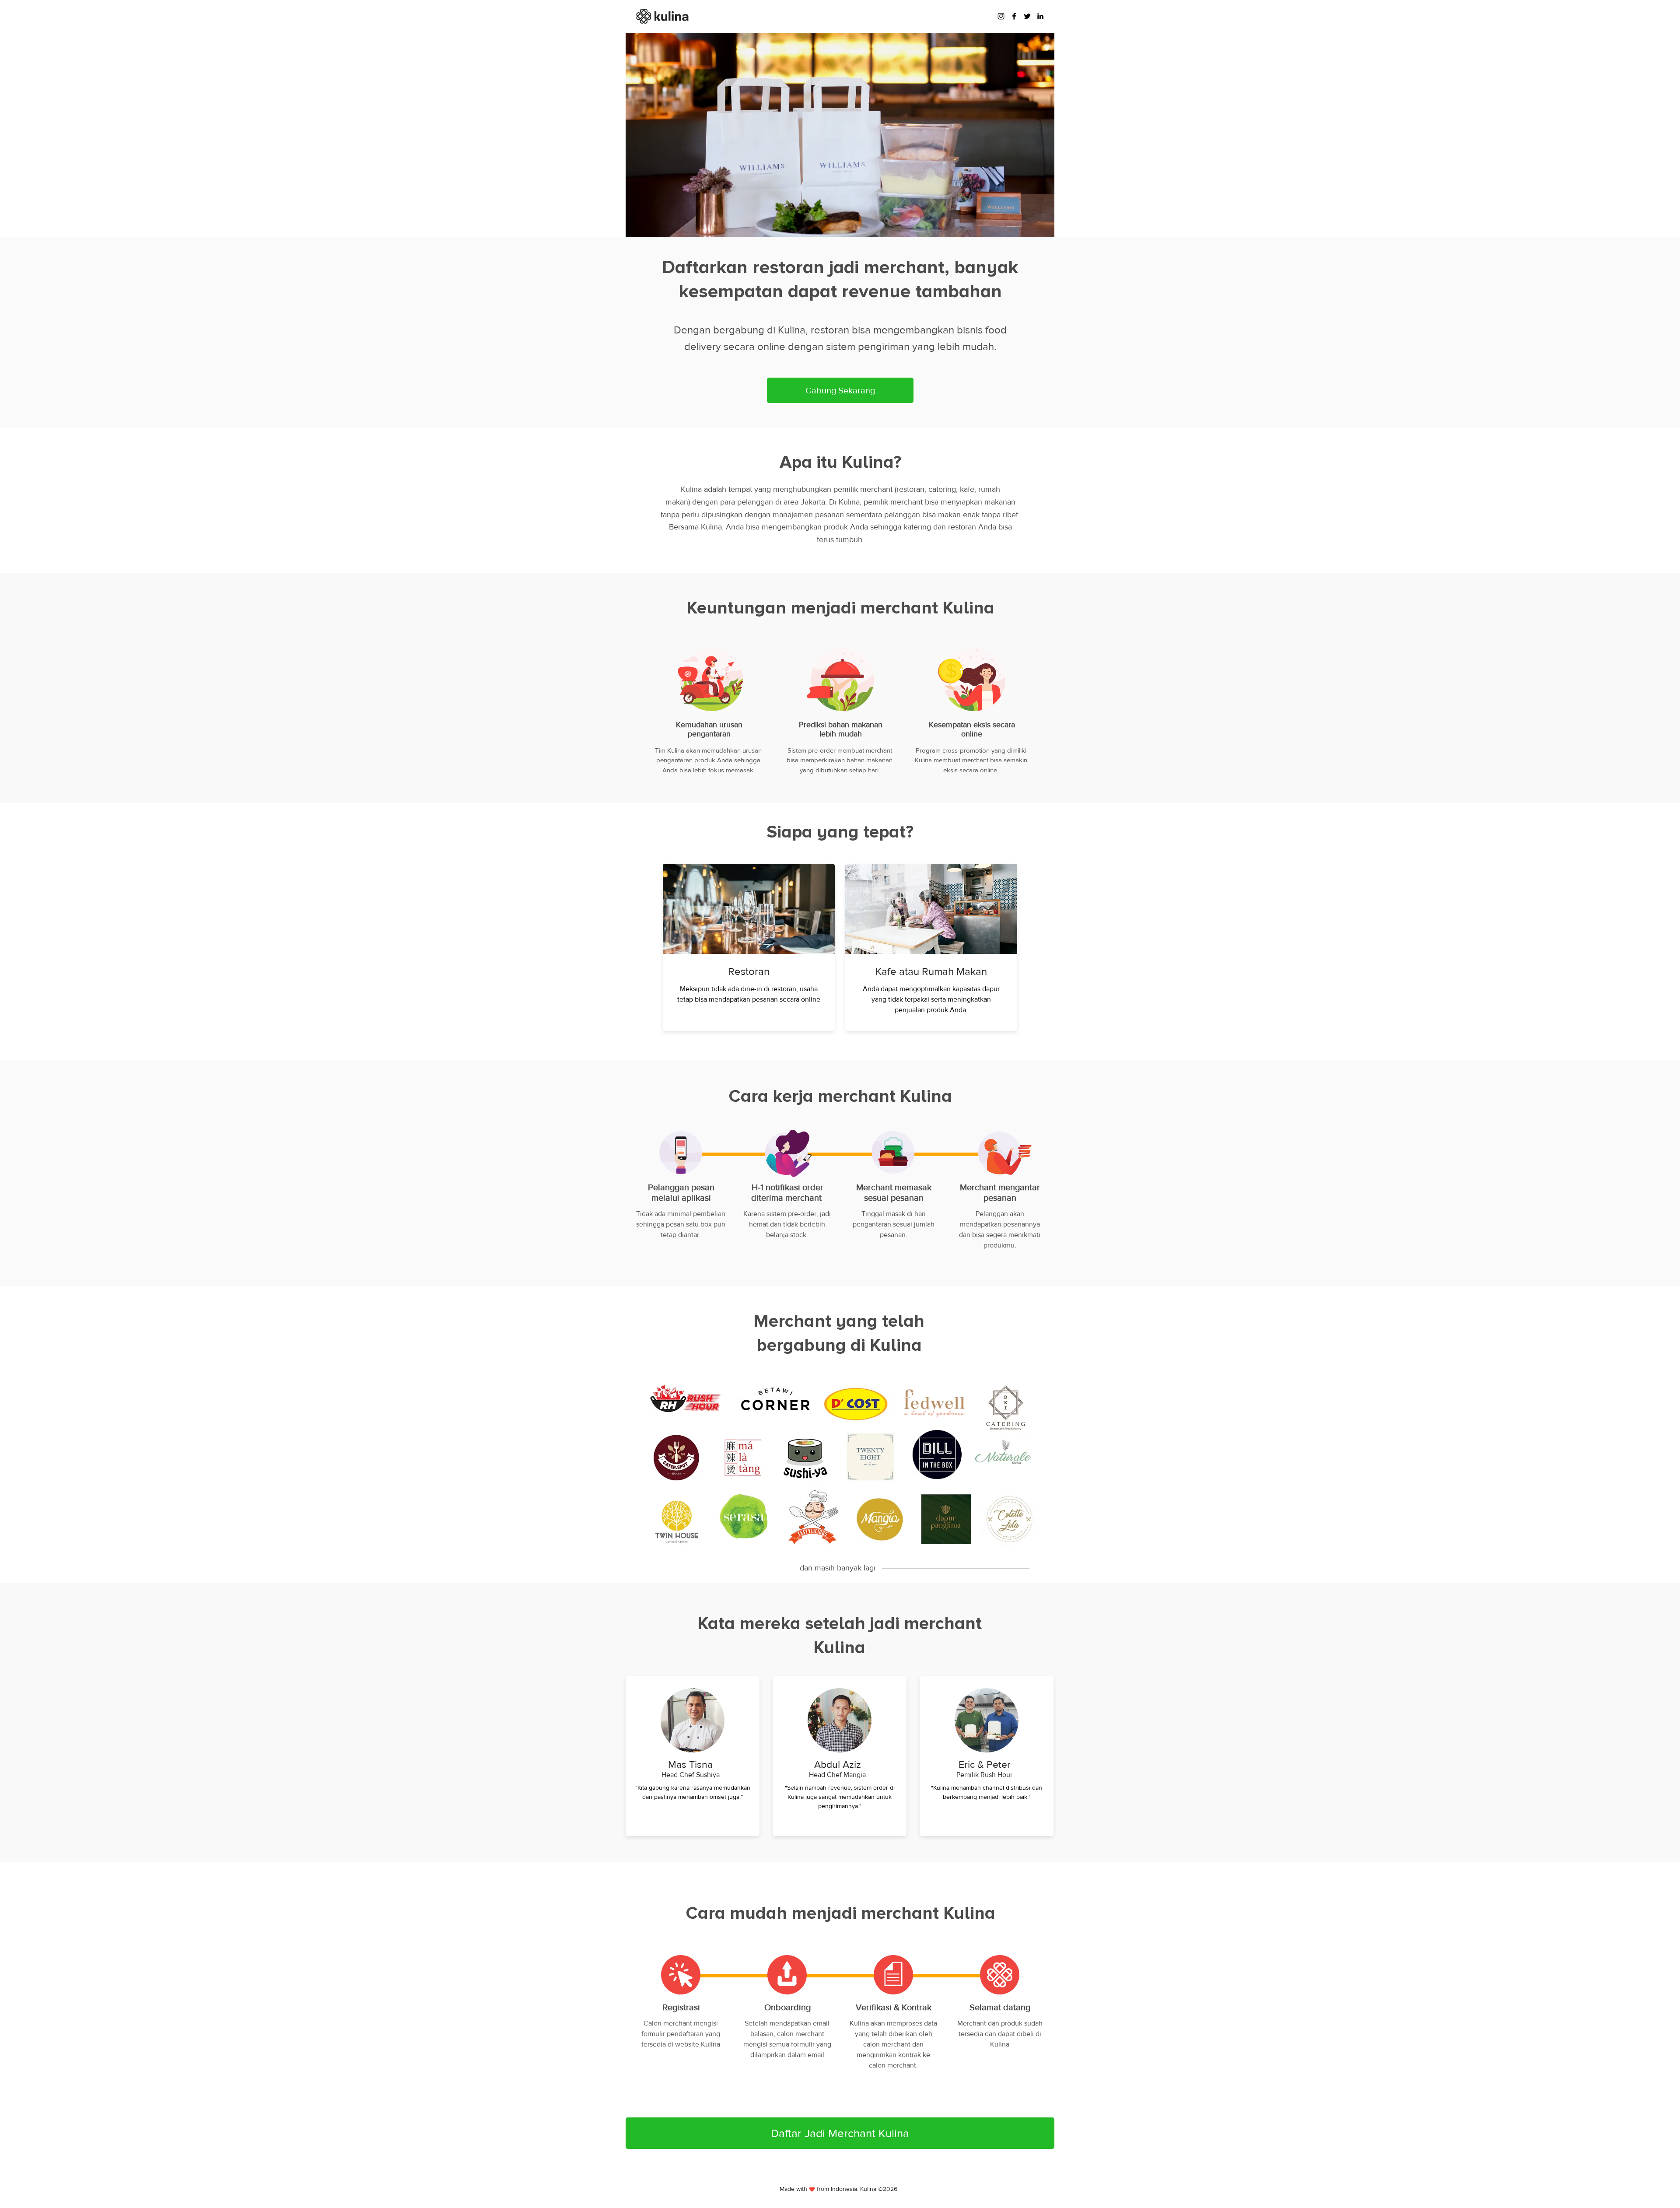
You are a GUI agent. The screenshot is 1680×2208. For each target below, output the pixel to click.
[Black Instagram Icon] (1001, 16)
